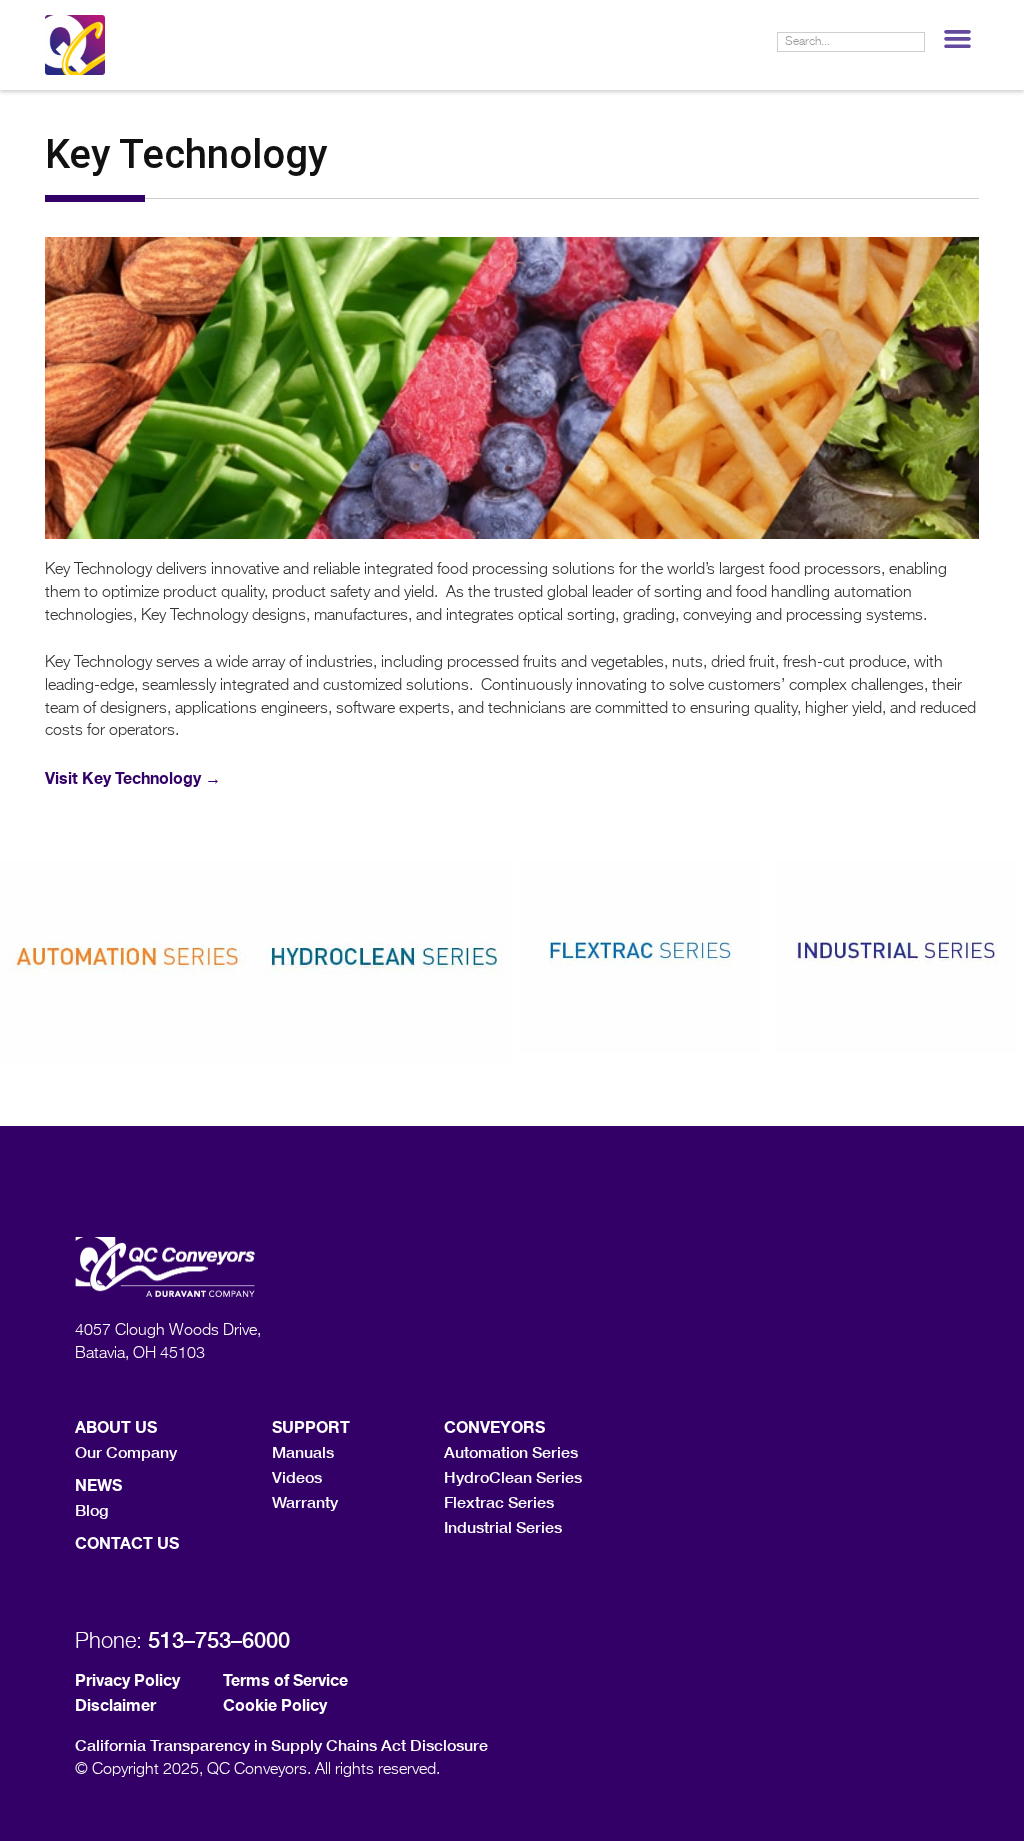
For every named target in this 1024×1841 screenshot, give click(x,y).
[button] (957, 39)
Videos (297, 1476)
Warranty (305, 1501)
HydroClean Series (513, 1476)
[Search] (914, 42)
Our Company (126, 1451)
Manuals (303, 1451)
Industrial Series (503, 1526)
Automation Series (511, 1451)
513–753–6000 (219, 1640)
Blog (91, 1509)
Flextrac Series (499, 1501)
